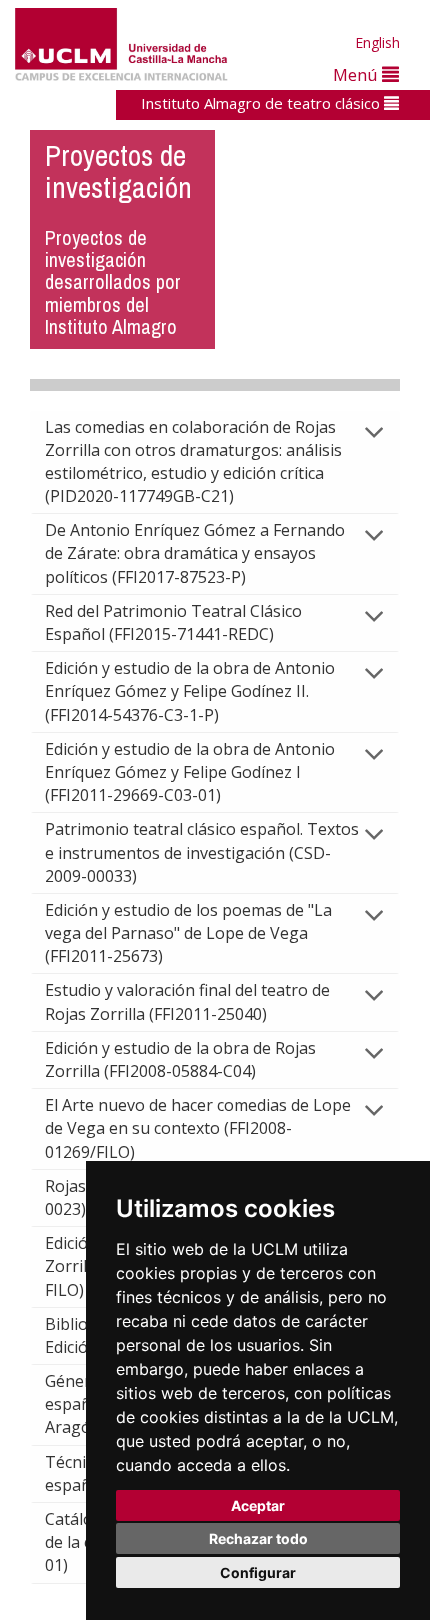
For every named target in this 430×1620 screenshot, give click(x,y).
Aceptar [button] (258, 1505)
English (377, 42)
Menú (357, 74)
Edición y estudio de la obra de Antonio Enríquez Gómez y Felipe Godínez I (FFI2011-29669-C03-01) (190, 772)
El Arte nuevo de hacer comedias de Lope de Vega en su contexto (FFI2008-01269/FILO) (198, 1128)
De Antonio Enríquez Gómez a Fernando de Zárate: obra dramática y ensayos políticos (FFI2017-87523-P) (195, 553)
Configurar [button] (258, 1572)
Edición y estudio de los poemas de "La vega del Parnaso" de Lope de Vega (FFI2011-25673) (188, 933)
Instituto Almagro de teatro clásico (262, 103)
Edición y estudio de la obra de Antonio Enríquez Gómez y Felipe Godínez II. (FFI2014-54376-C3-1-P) (190, 691)
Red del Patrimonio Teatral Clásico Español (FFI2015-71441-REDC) (173, 622)
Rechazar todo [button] (258, 1538)
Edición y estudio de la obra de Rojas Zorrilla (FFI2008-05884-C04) (180, 1059)
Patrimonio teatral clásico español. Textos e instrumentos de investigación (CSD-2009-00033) (202, 852)
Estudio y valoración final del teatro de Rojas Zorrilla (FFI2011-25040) (187, 1001)
